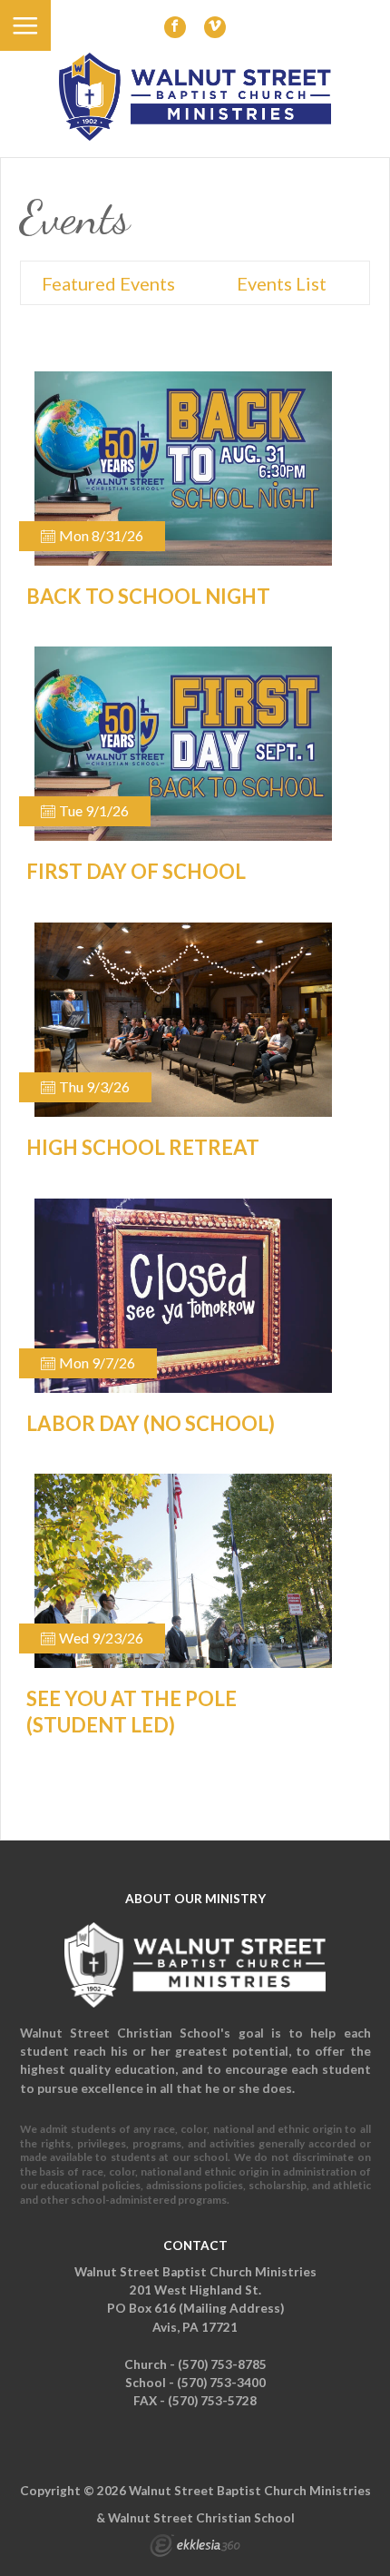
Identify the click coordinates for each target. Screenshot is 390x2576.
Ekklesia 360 (195, 2548)
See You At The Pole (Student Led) (132, 1712)
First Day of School (136, 871)
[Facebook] (175, 27)
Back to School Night (148, 596)
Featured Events (108, 283)
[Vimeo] (215, 27)
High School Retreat (143, 1147)
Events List (282, 283)
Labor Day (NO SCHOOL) (151, 1423)
